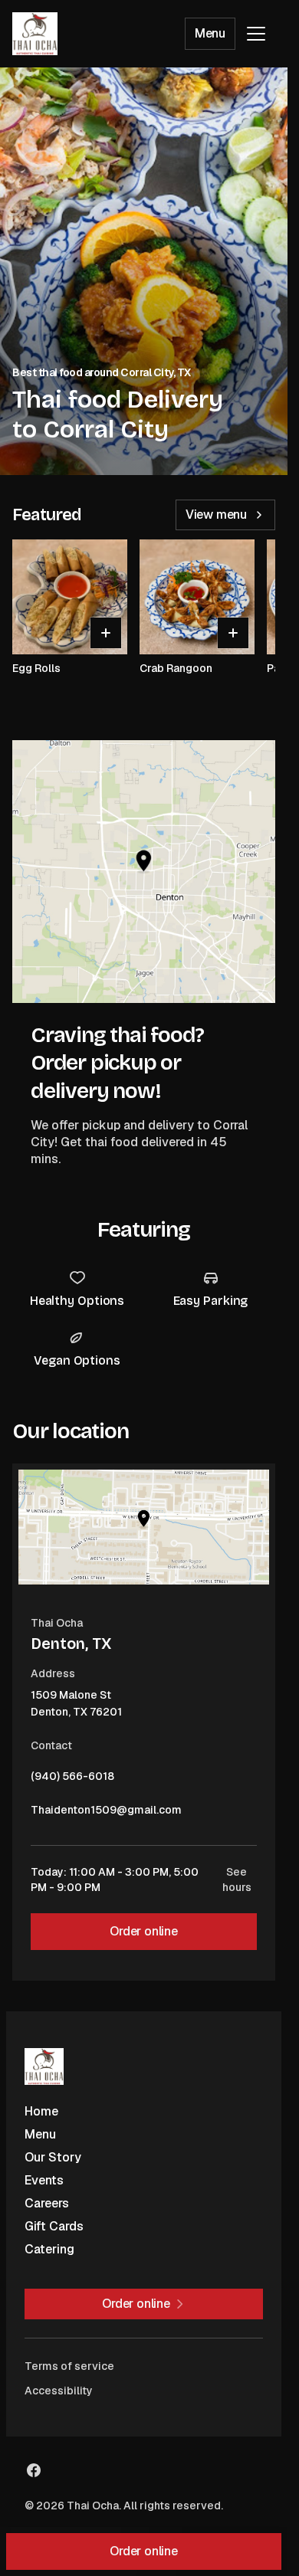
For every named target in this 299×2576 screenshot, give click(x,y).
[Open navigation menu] (256, 34)
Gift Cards (54, 2226)
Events (44, 2180)
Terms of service (69, 2366)
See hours (237, 1880)
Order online (144, 1931)
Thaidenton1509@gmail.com (106, 1814)
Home (41, 2111)
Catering (49, 2249)
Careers (47, 2203)
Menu (210, 33)
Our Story (53, 2157)
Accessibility (59, 2391)
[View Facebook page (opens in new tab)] (34, 2470)
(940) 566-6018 (72, 1780)
